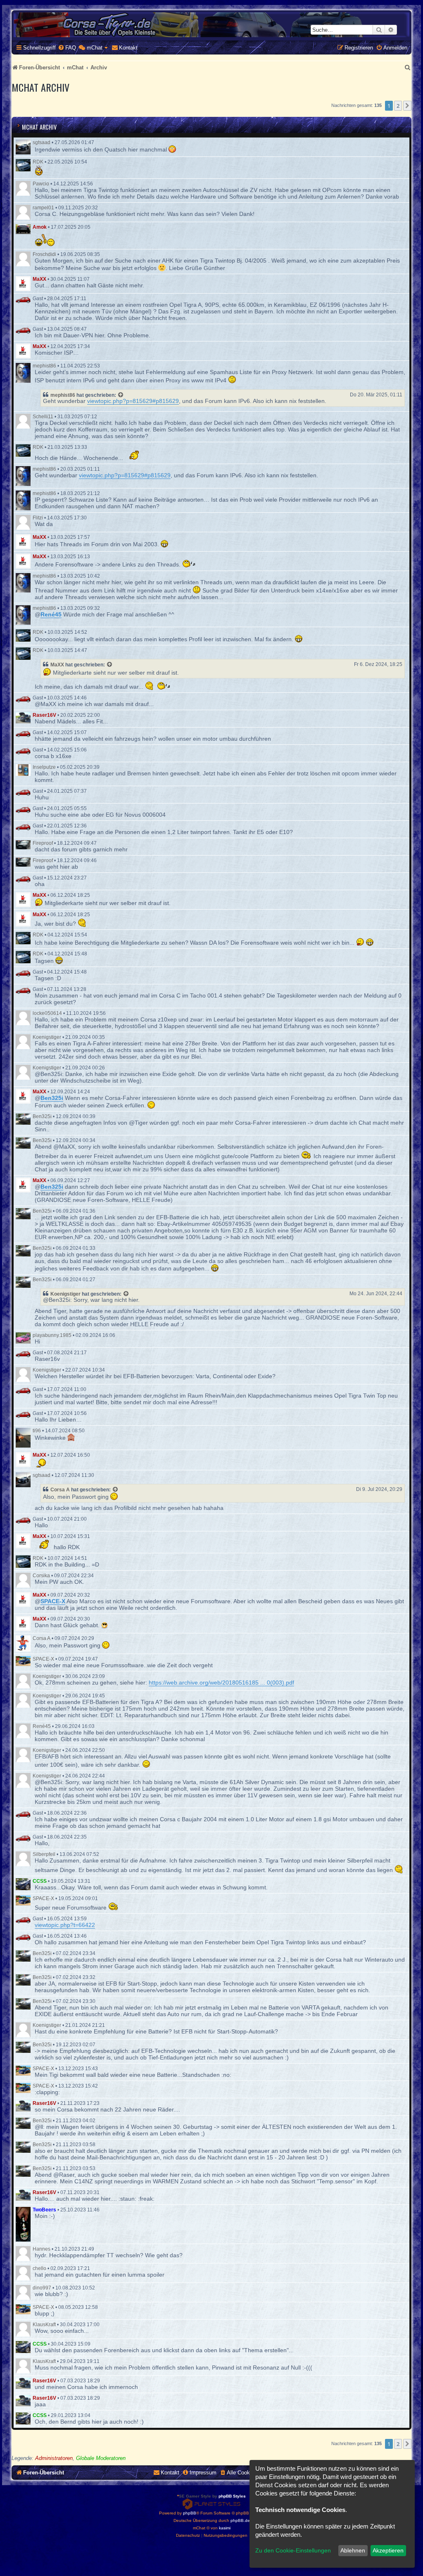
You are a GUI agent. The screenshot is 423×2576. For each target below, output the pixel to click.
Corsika (41, 1576)
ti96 (37, 1431)
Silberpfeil (44, 1854)
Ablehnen (353, 2550)
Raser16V (44, 715)
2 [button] (398, 106)
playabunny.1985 (52, 1335)
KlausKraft (44, 2325)
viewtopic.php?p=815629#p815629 (133, 401)
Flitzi (38, 518)
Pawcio (41, 184)
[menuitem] (67, 48)
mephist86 (44, 366)
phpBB (190, 2513)
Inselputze (44, 767)
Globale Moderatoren (101, 2458)
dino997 (42, 2288)
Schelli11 (43, 417)
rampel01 (43, 208)
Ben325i (42, 1116)
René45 (42, 1726)
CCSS (40, 1881)
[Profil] (23, 147)
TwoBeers (44, 2210)
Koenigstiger (47, 1037)
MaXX (39, 279)
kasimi (225, 2528)
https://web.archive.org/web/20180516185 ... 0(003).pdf (221, 1683)
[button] (407, 106)
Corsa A (60, 1490)
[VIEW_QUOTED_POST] (121, 395)
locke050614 (47, 1013)
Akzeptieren (388, 2550)
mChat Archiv (39, 127)
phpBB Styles (232, 2496)
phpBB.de (240, 2520)
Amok (40, 227)
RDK (38, 162)
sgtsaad (42, 142)
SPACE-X (43, 1659)
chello (39, 2268)
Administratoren (54, 2458)
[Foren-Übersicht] (211, 25)
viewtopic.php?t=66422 (65, 1925)
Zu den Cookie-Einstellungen (293, 2550)
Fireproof (43, 843)
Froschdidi (44, 254)
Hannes (42, 2249)
